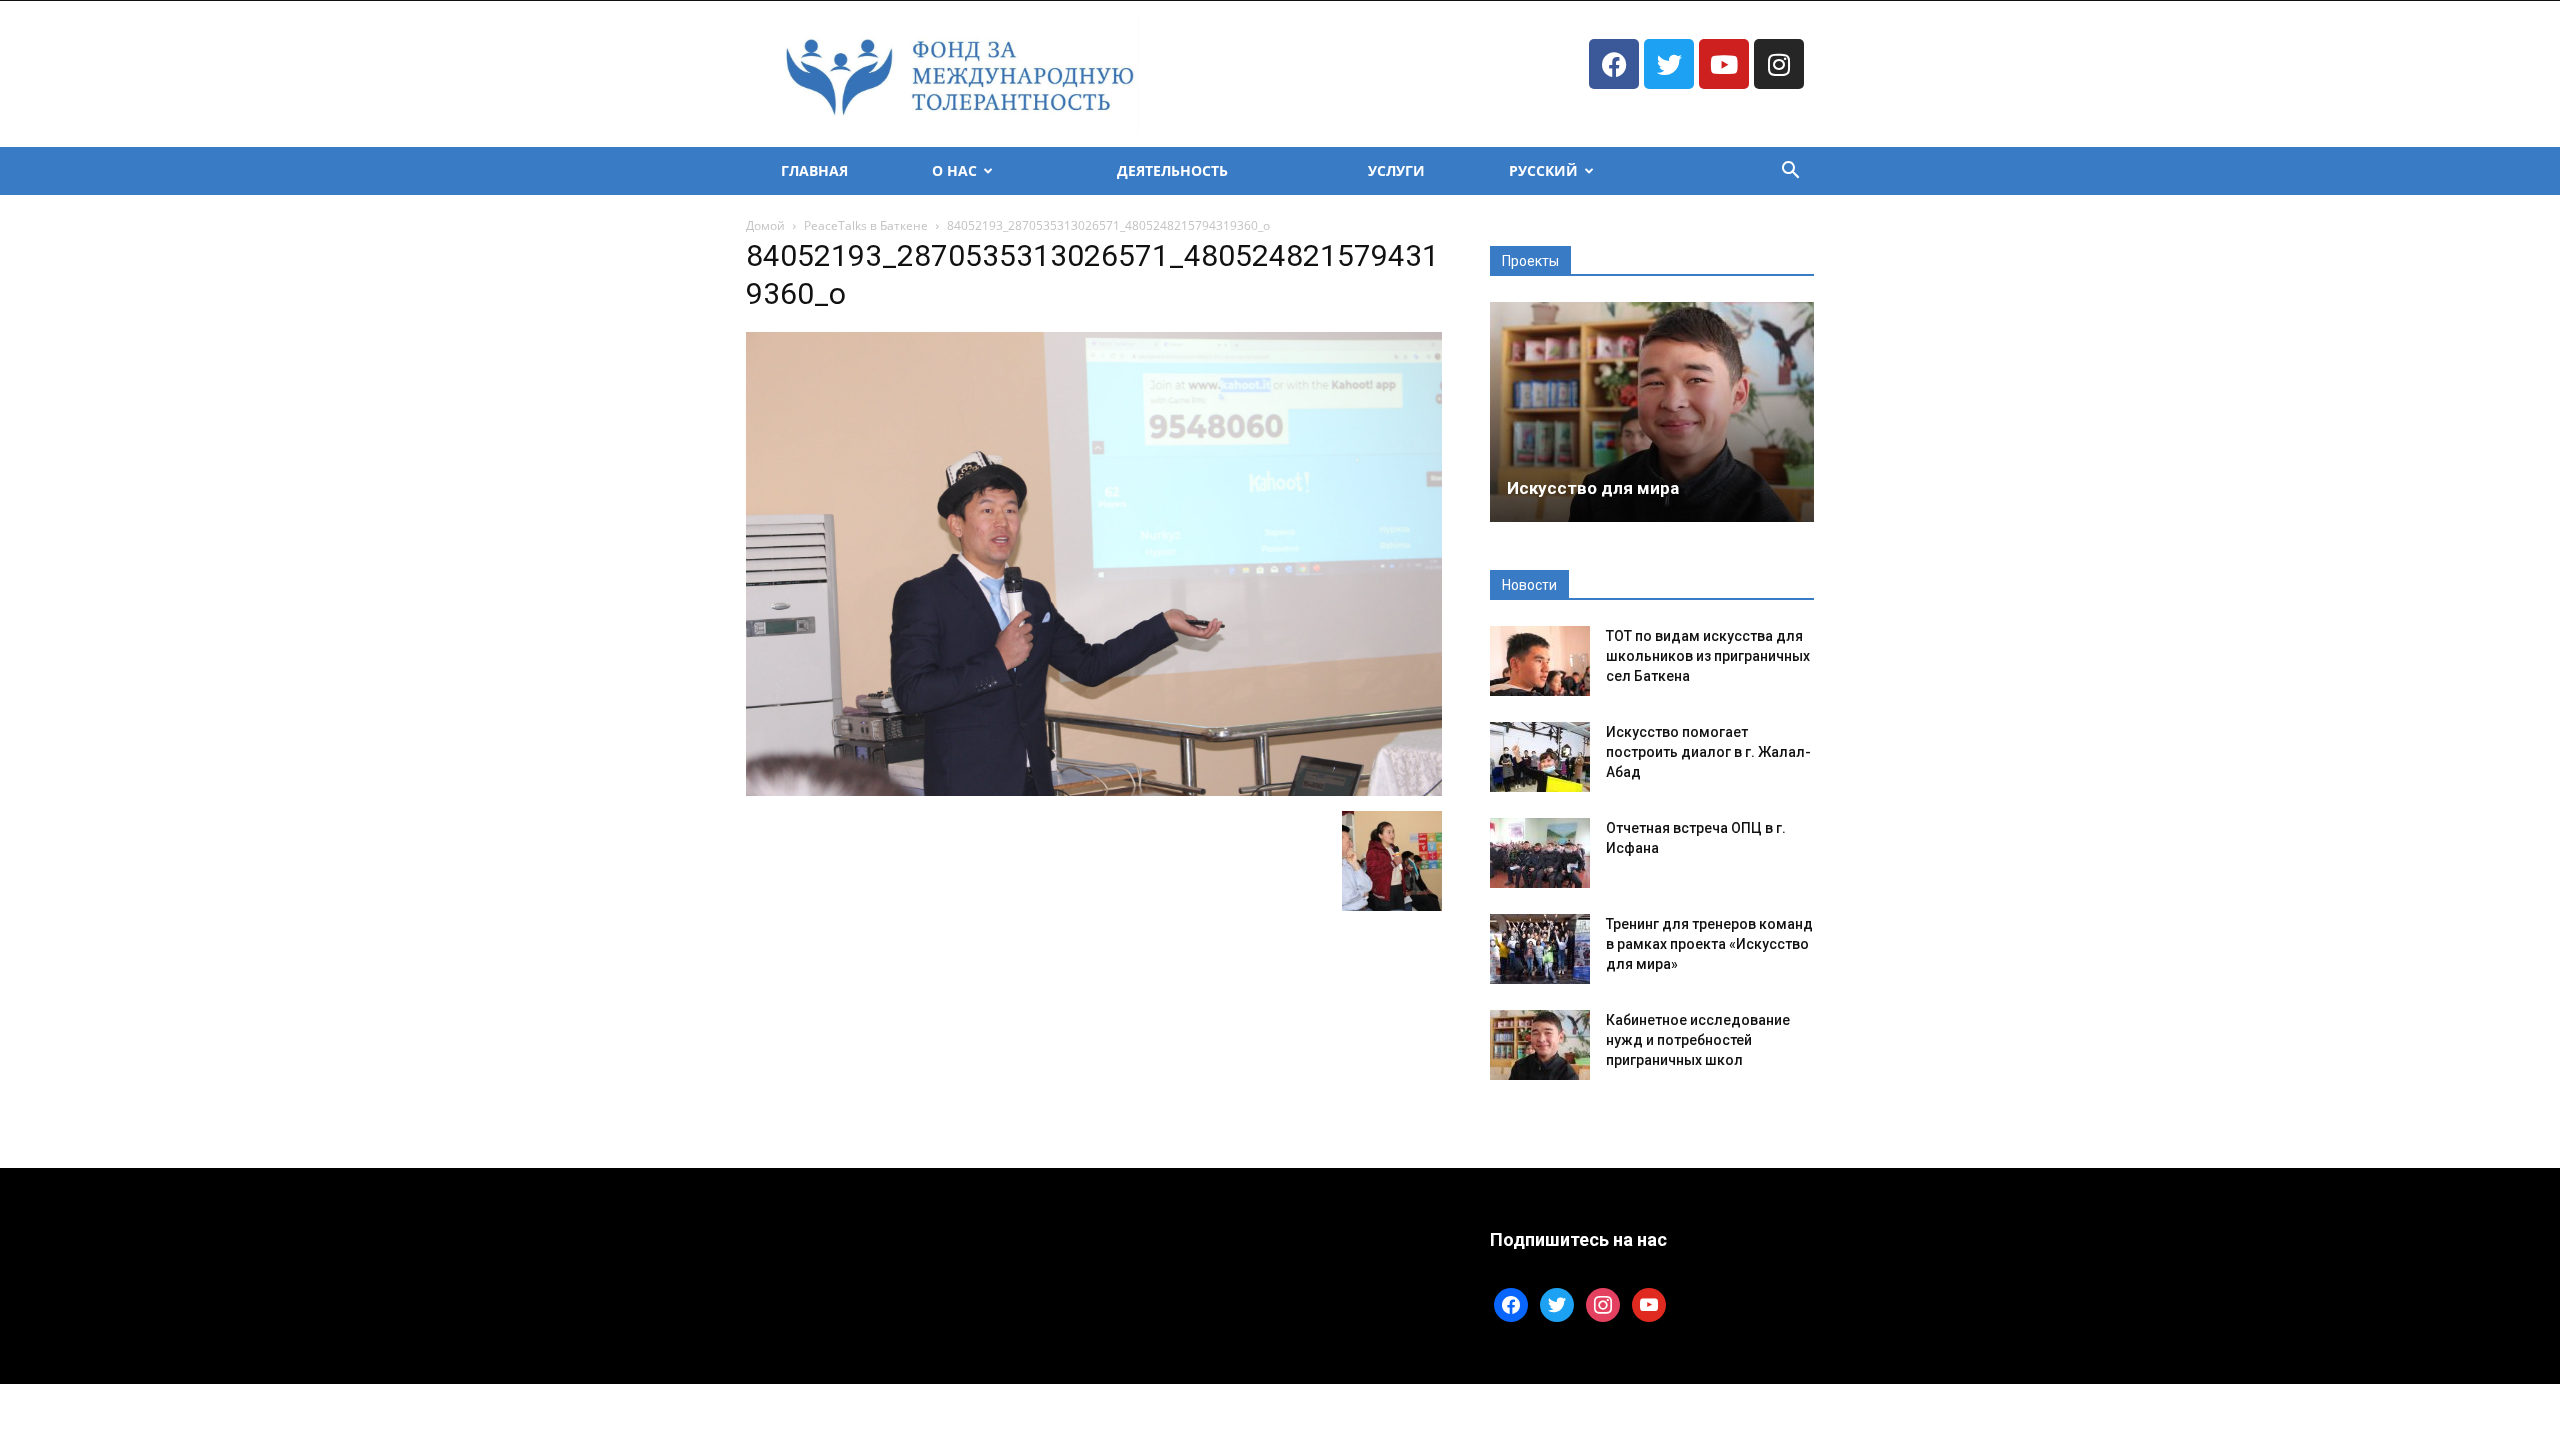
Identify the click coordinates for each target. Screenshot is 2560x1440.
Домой (765, 225)
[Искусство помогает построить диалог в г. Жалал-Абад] (1540, 757)
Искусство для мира (1593, 488)
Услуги (1396, 170)
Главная (814, 170)
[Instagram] (1779, 64)
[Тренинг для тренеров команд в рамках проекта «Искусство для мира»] (1540, 949)
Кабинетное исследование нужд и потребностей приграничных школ (1698, 1040)
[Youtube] (1724, 64)
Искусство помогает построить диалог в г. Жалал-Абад (1708, 752)
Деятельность (1172, 170)
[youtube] (1649, 1303)
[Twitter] (1669, 64)
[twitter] (1557, 1303)
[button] (1790, 172)
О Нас (954, 170)
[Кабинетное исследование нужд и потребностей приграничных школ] (1540, 1045)
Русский (1543, 170)
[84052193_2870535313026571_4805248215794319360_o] (1094, 790)
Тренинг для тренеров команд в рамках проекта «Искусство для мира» (1709, 944)
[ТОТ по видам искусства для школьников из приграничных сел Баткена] (1540, 661)
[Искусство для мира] (1652, 412)
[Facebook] (1614, 64)
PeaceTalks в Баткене (866, 225)
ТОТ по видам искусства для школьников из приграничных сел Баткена (1708, 656)
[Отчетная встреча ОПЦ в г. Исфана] (1540, 853)
